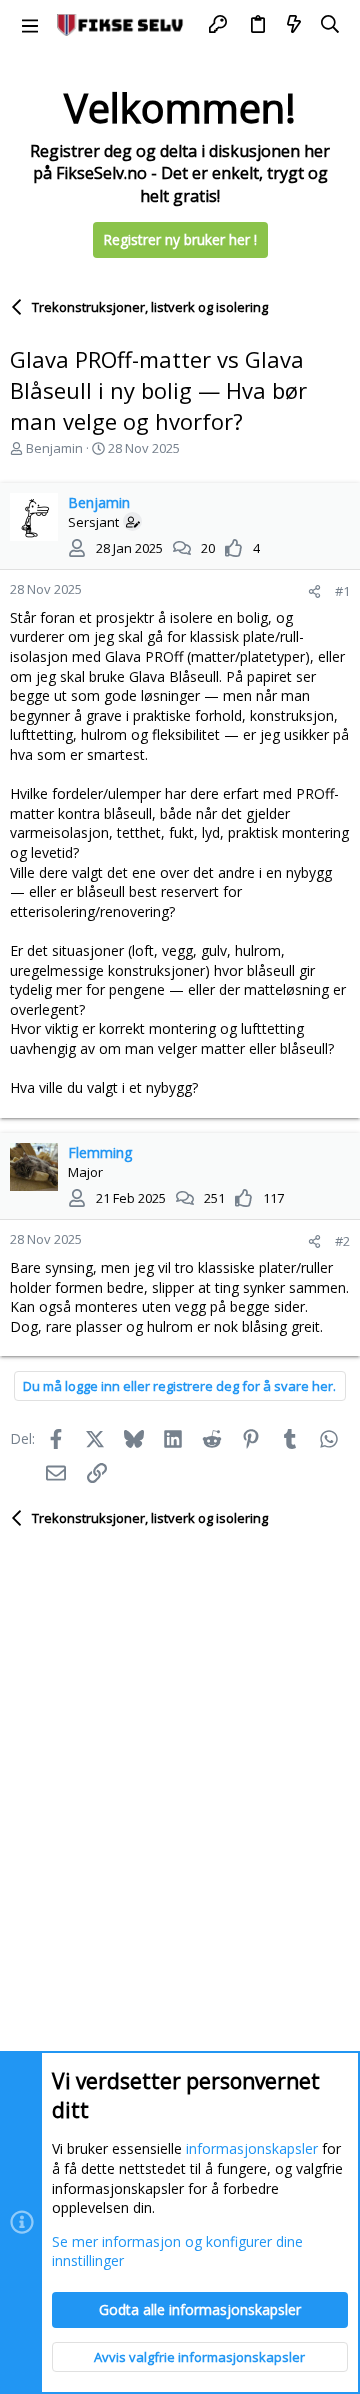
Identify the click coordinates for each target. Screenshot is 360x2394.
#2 (342, 1241)
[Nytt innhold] (294, 25)
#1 (342, 591)
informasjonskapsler (252, 2148)
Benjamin (54, 448)
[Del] (314, 591)
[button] (30, 25)
